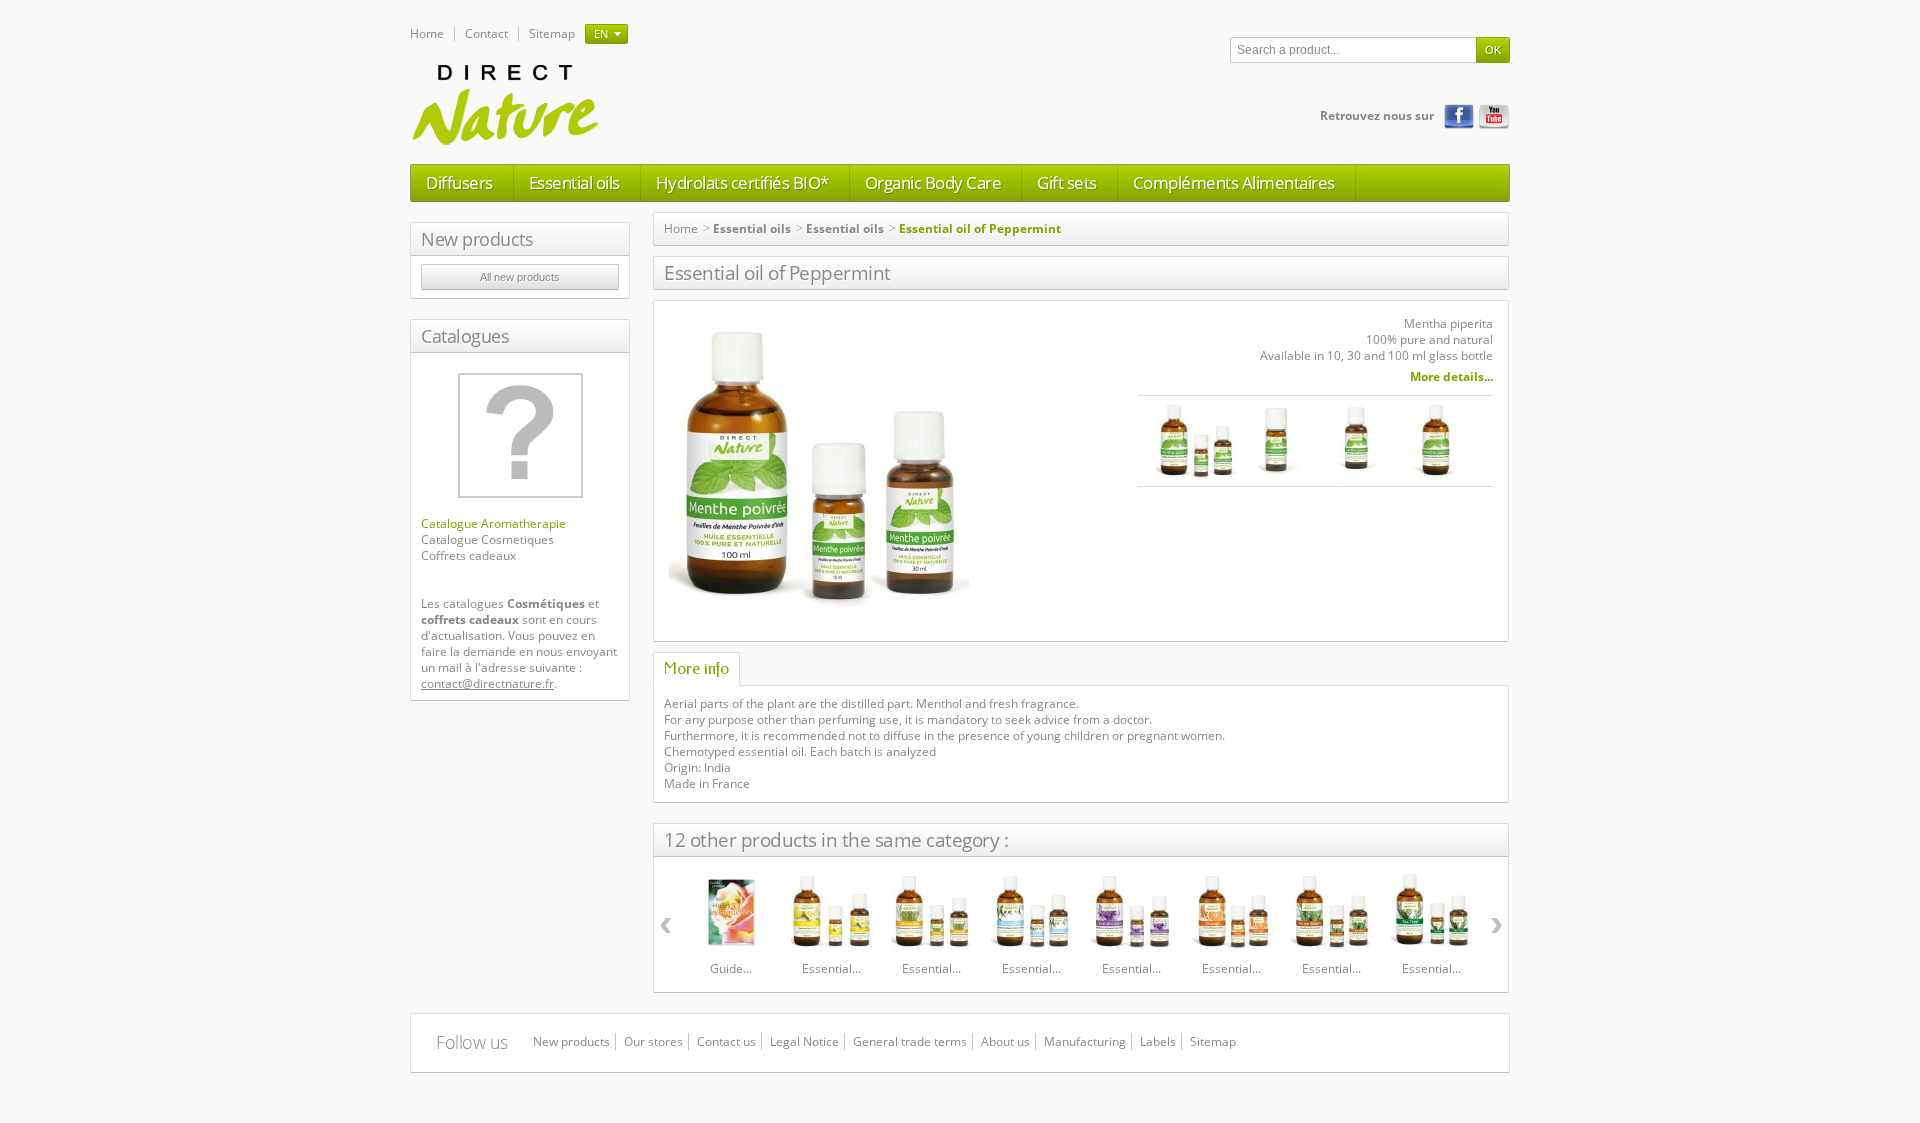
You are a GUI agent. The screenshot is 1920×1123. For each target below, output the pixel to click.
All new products (520, 277)
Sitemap (552, 33)
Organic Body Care (933, 182)
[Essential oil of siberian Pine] (1331, 912)
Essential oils (574, 182)
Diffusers (459, 182)
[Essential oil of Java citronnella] (931, 912)
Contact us (726, 1041)
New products (477, 239)
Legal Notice (804, 1041)
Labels (1158, 1041)
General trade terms (910, 1041)
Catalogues (465, 336)
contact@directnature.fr (487, 683)
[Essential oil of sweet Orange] (1231, 912)
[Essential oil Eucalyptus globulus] (1031, 912)
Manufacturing (1085, 1041)
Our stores (653, 1041)
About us (1005, 1041)
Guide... (731, 968)
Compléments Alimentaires (1234, 182)
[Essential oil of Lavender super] (1131, 912)
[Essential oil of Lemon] (831, 912)
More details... (1451, 377)
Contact (486, 33)
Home (427, 33)
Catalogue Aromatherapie (493, 523)
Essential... (831, 968)
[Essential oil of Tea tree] (1431, 912)
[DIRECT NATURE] (506, 103)
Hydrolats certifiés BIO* (742, 182)
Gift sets (1067, 182)
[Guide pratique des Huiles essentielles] (731, 912)
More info (696, 668)
